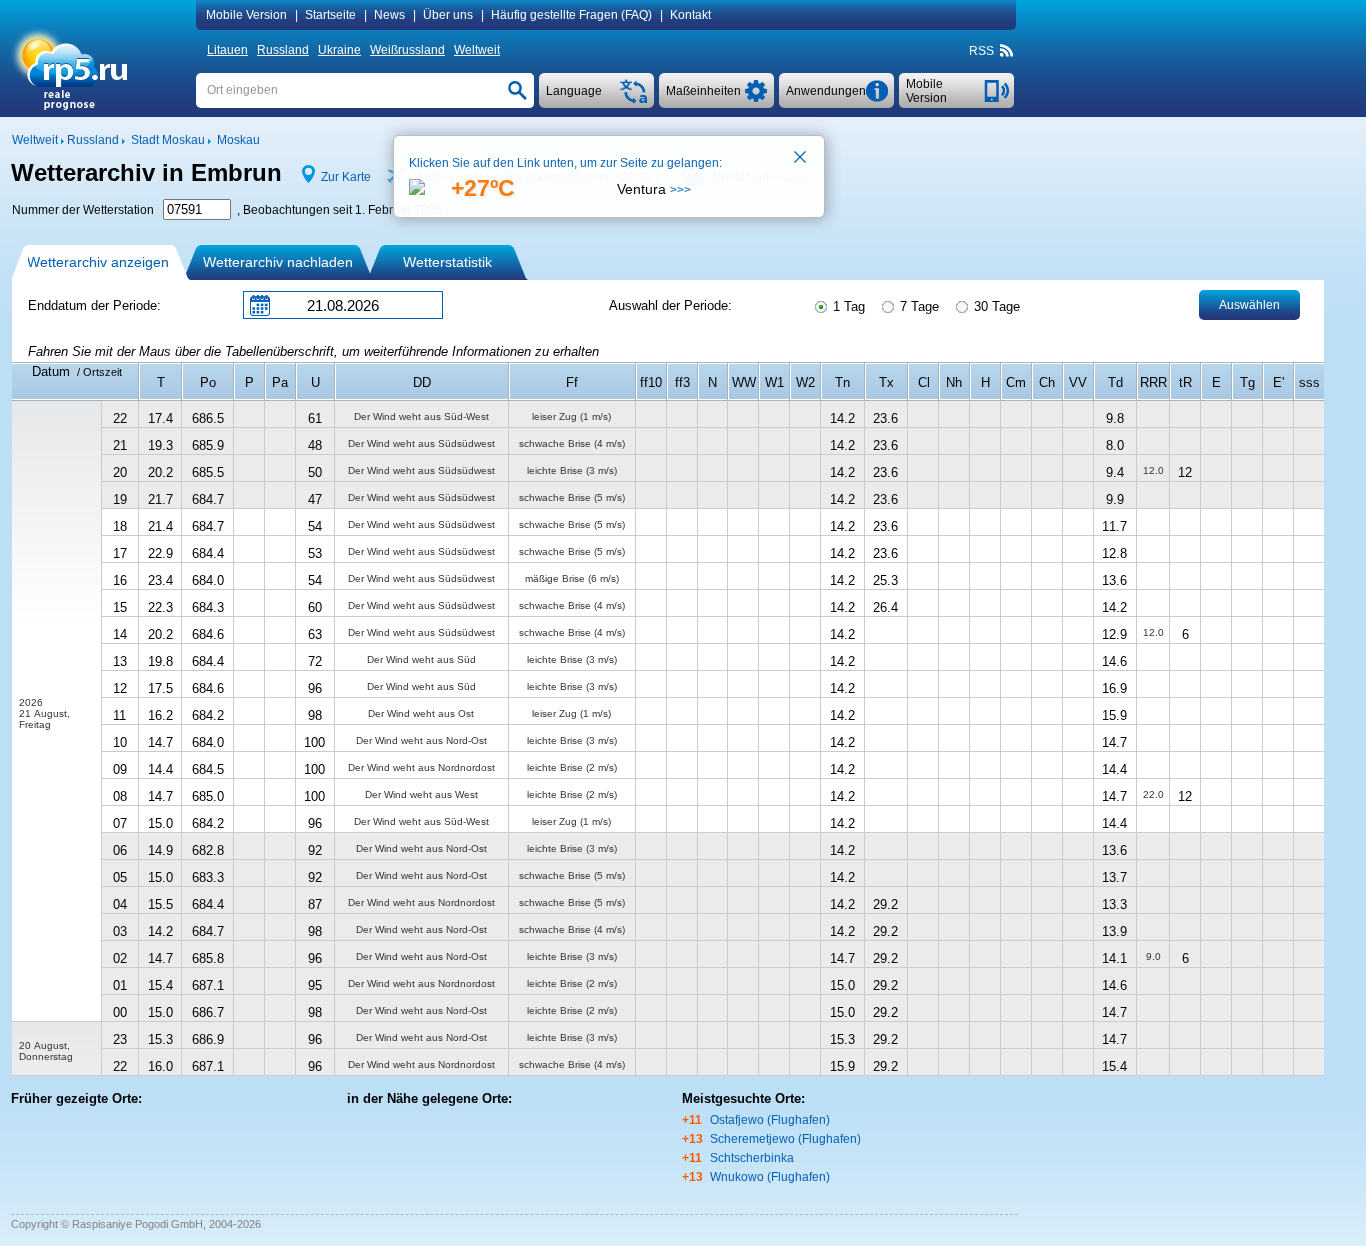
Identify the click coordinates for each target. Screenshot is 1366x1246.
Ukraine (339, 50)
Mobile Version (246, 15)
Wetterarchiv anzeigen (98, 262)
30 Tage (995, 306)
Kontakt (690, 15)
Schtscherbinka (752, 1158)
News (389, 15)
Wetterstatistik (447, 262)
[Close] (801, 159)
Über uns (448, 15)
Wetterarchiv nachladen (278, 262)
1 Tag (847, 306)
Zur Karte (346, 177)
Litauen (227, 50)
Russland (283, 50)
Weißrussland (407, 50)
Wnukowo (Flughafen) (770, 1177)
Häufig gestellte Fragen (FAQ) (571, 15)
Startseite (330, 15)
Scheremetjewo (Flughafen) (785, 1139)
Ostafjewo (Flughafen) (770, 1120)
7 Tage (917, 306)
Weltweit (477, 50)
